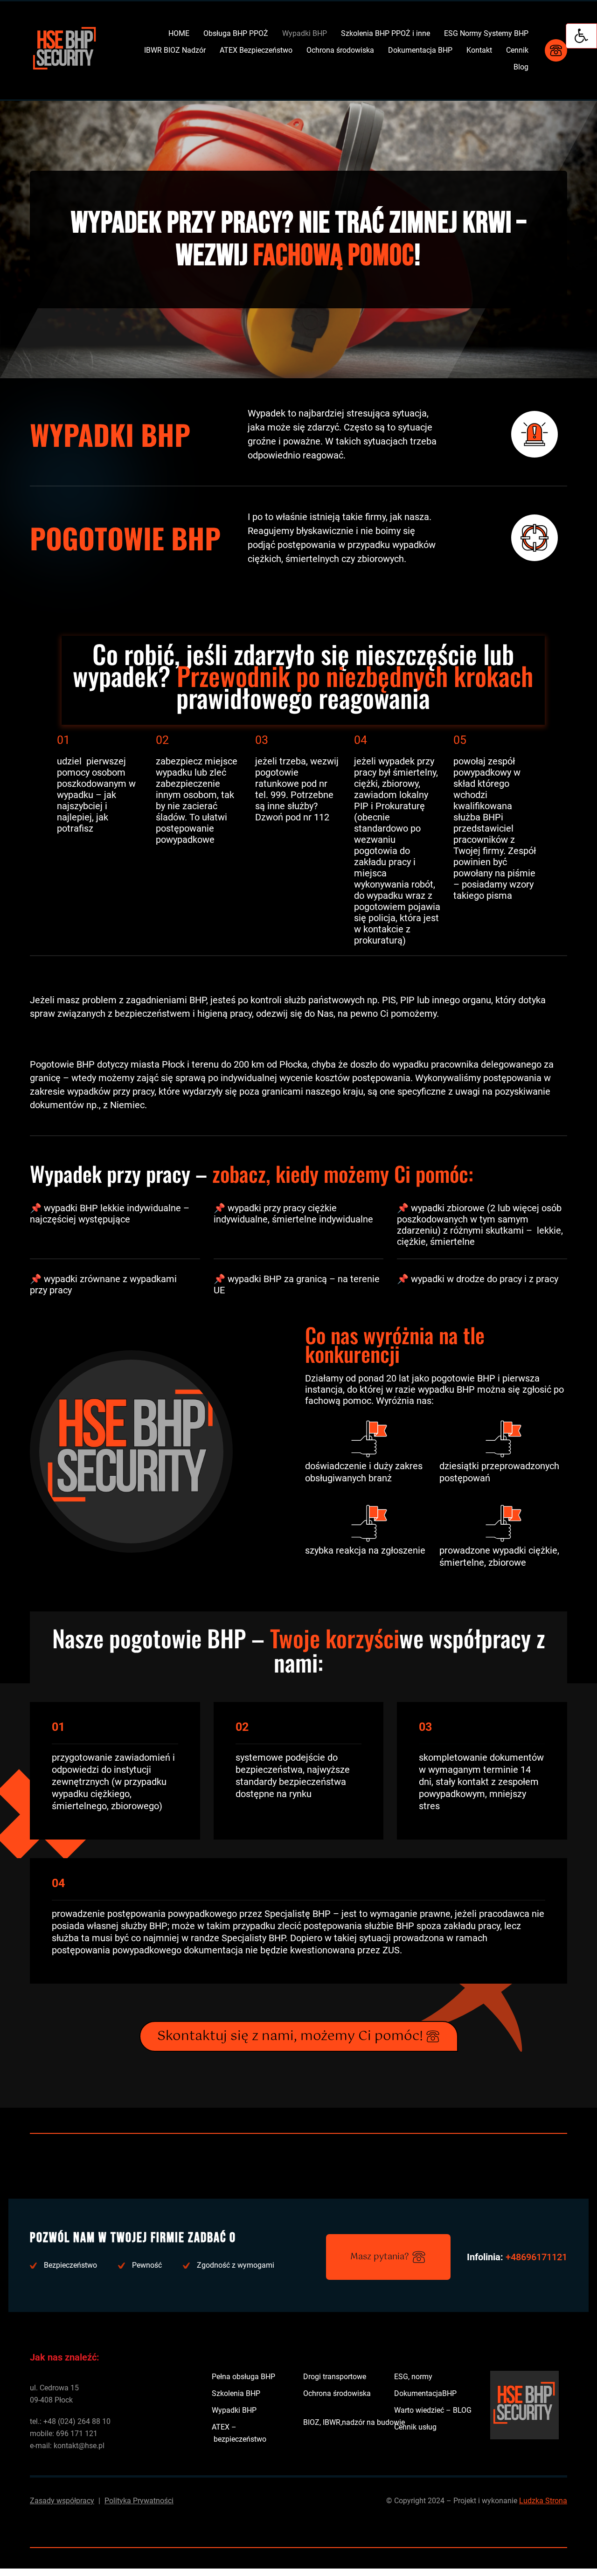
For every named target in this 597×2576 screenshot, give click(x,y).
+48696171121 (536, 2257)
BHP (425, 2393)
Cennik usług (415, 2427)
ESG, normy (413, 2377)
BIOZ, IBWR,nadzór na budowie (354, 2422)
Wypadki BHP (234, 2410)
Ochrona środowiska (337, 2393)
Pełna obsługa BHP (243, 2377)
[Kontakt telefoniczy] (556, 50)
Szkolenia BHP (236, 2393)
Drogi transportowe (335, 2377)
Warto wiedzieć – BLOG (433, 2410)
